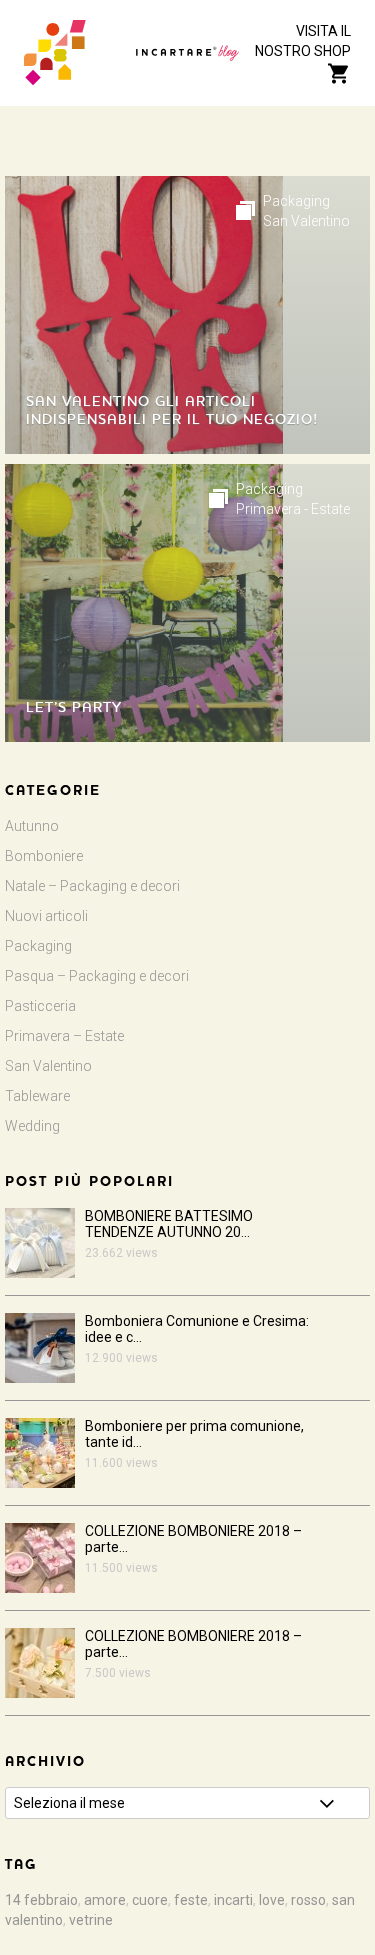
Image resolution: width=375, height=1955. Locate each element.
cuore (150, 1900)
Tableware (37, 1096)
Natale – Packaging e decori (92, 886)
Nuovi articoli (46, 916)
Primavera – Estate (64, 1036)
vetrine (91, 1920)
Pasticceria (40, 1006)
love (272, 1900)
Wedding (32, 1126)
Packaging (296, 201)
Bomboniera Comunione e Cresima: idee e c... (197, 1329)
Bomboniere (44, 856)
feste (191, 1900)
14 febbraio (41, 1900)
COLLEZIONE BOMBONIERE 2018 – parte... (193, 1539)
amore (105, 1900)
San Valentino (306, 221)
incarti (233, 1900)
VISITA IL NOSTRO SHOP (303, 41)
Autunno (32, 826)
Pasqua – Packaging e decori (97, 976)
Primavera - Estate (293, 509)
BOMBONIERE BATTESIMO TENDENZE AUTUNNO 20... (169, 1224)
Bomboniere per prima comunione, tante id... (194, 1434)
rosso (308, 1900)
